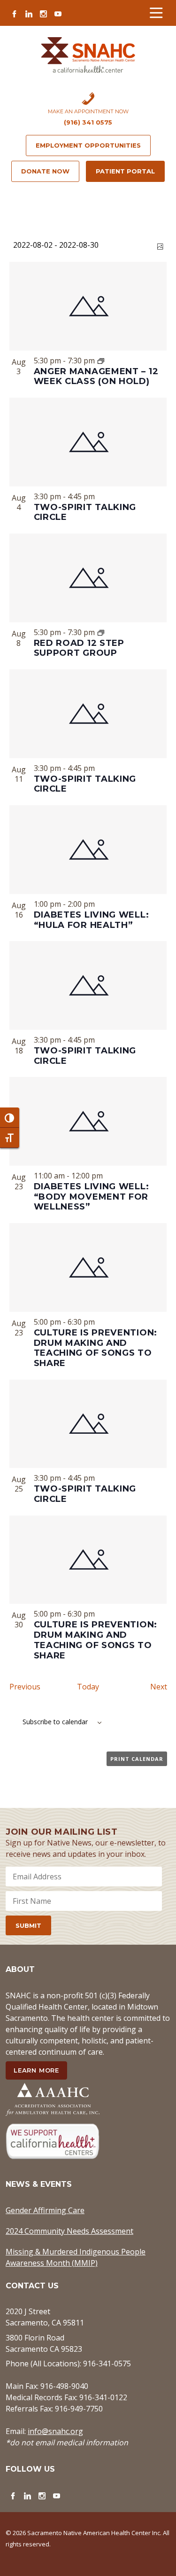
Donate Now (45, 171)
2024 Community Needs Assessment (69, 2231)
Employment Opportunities (88, 145)
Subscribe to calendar (55, 1722)
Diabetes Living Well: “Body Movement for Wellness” (92, 1197)
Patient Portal (125, 171)
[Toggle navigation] (156, 13)
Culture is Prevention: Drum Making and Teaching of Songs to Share (96, 1348)
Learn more (36, 2070)
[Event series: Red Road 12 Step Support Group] (101, 632)
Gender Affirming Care (45, 2210)
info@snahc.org (55, 2431)
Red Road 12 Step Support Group (79, 648)
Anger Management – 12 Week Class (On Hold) (96, 376)
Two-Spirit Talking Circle (85, 512)
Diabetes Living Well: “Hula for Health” (92, 920)
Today (88, 1687)
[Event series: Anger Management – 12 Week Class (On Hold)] (101, 361)
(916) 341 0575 (88, 122)
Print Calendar (137, 1759)
